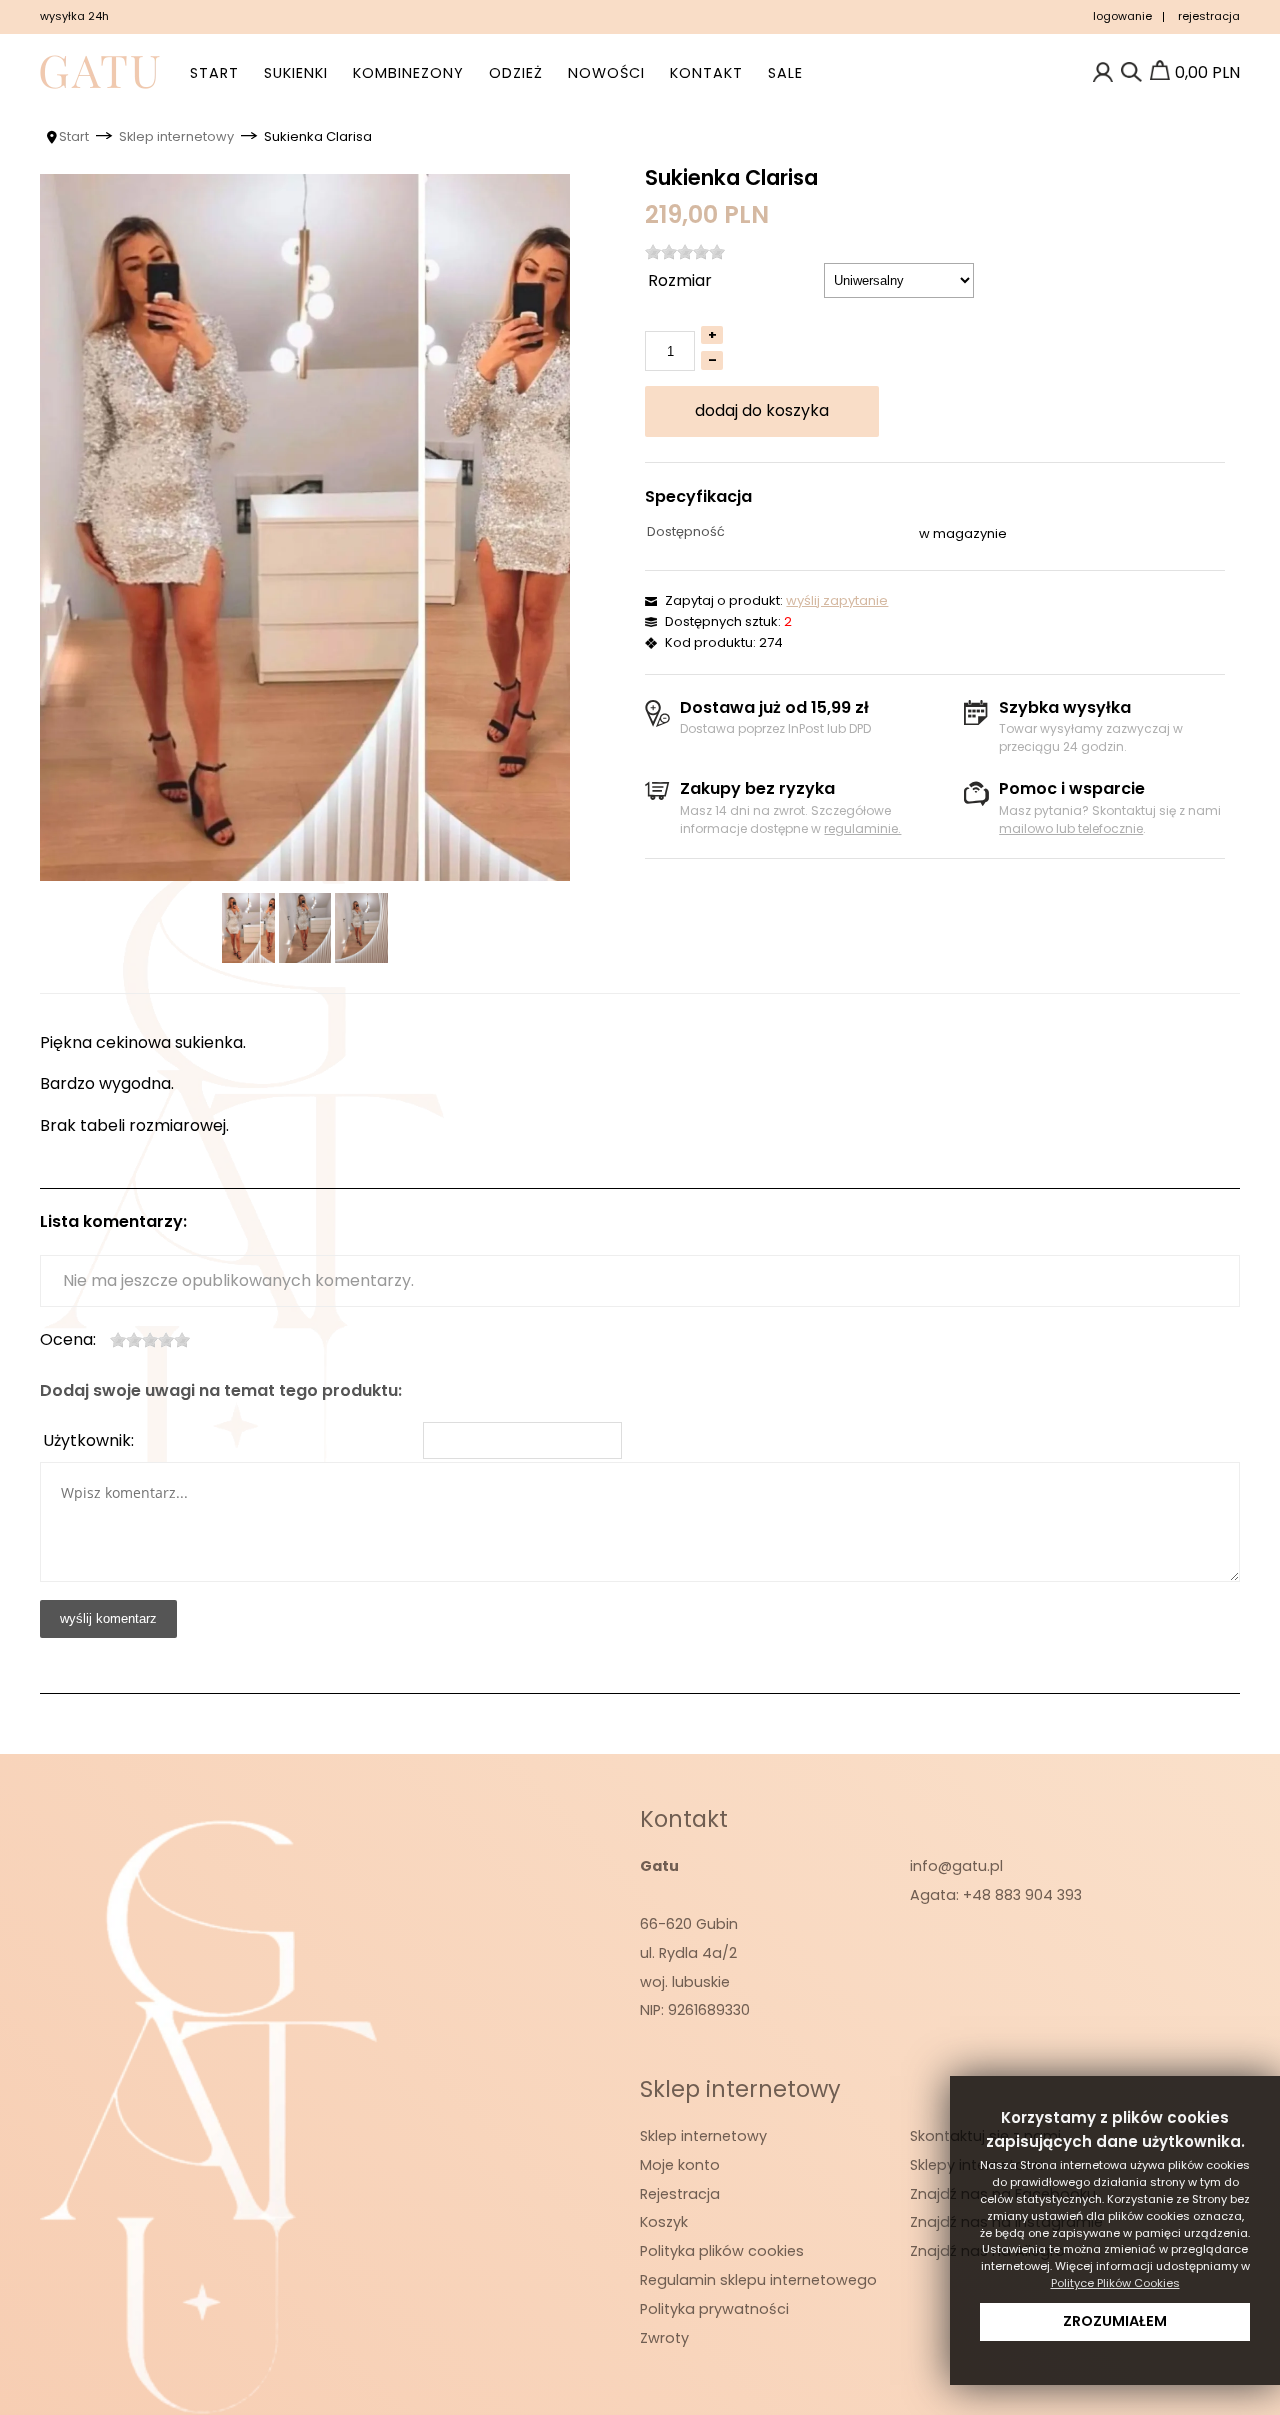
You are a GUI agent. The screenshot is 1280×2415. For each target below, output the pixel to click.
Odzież (516, 73)
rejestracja (1209, 16)
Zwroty (664, 2338)
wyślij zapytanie (837, 600)
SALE (785, 73)
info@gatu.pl (956, 1866)
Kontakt (706, 73)
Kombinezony (408, 73)
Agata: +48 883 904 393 (996, 1895)
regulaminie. (862, 828)
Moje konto (680, 2165)
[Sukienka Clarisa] (305, 527)
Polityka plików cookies (722, 2251)
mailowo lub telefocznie (1071, 828)
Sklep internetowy (703, 2136)
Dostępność (686, 531)
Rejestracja (680, 2194)
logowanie (1122, 16)
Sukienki (296, 73)
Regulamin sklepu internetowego (758, 2280)
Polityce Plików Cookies (1115, 2283)
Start (214, 73)
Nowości (606, 73)
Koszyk (664, 2222)
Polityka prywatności (714, 2309)
